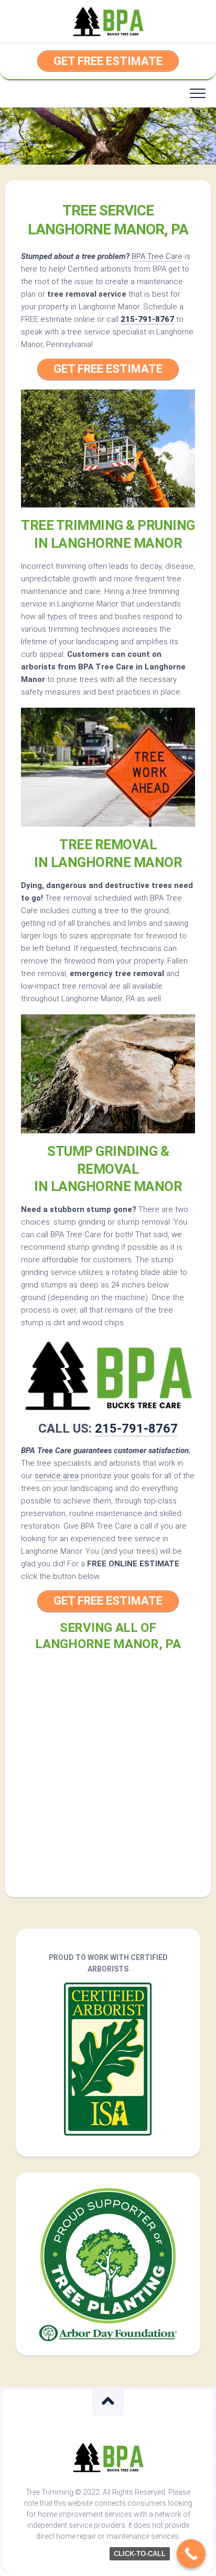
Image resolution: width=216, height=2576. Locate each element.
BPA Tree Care (157, 256)
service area (57, 1476)
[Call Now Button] (191, 2554)
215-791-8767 (147, 319)
